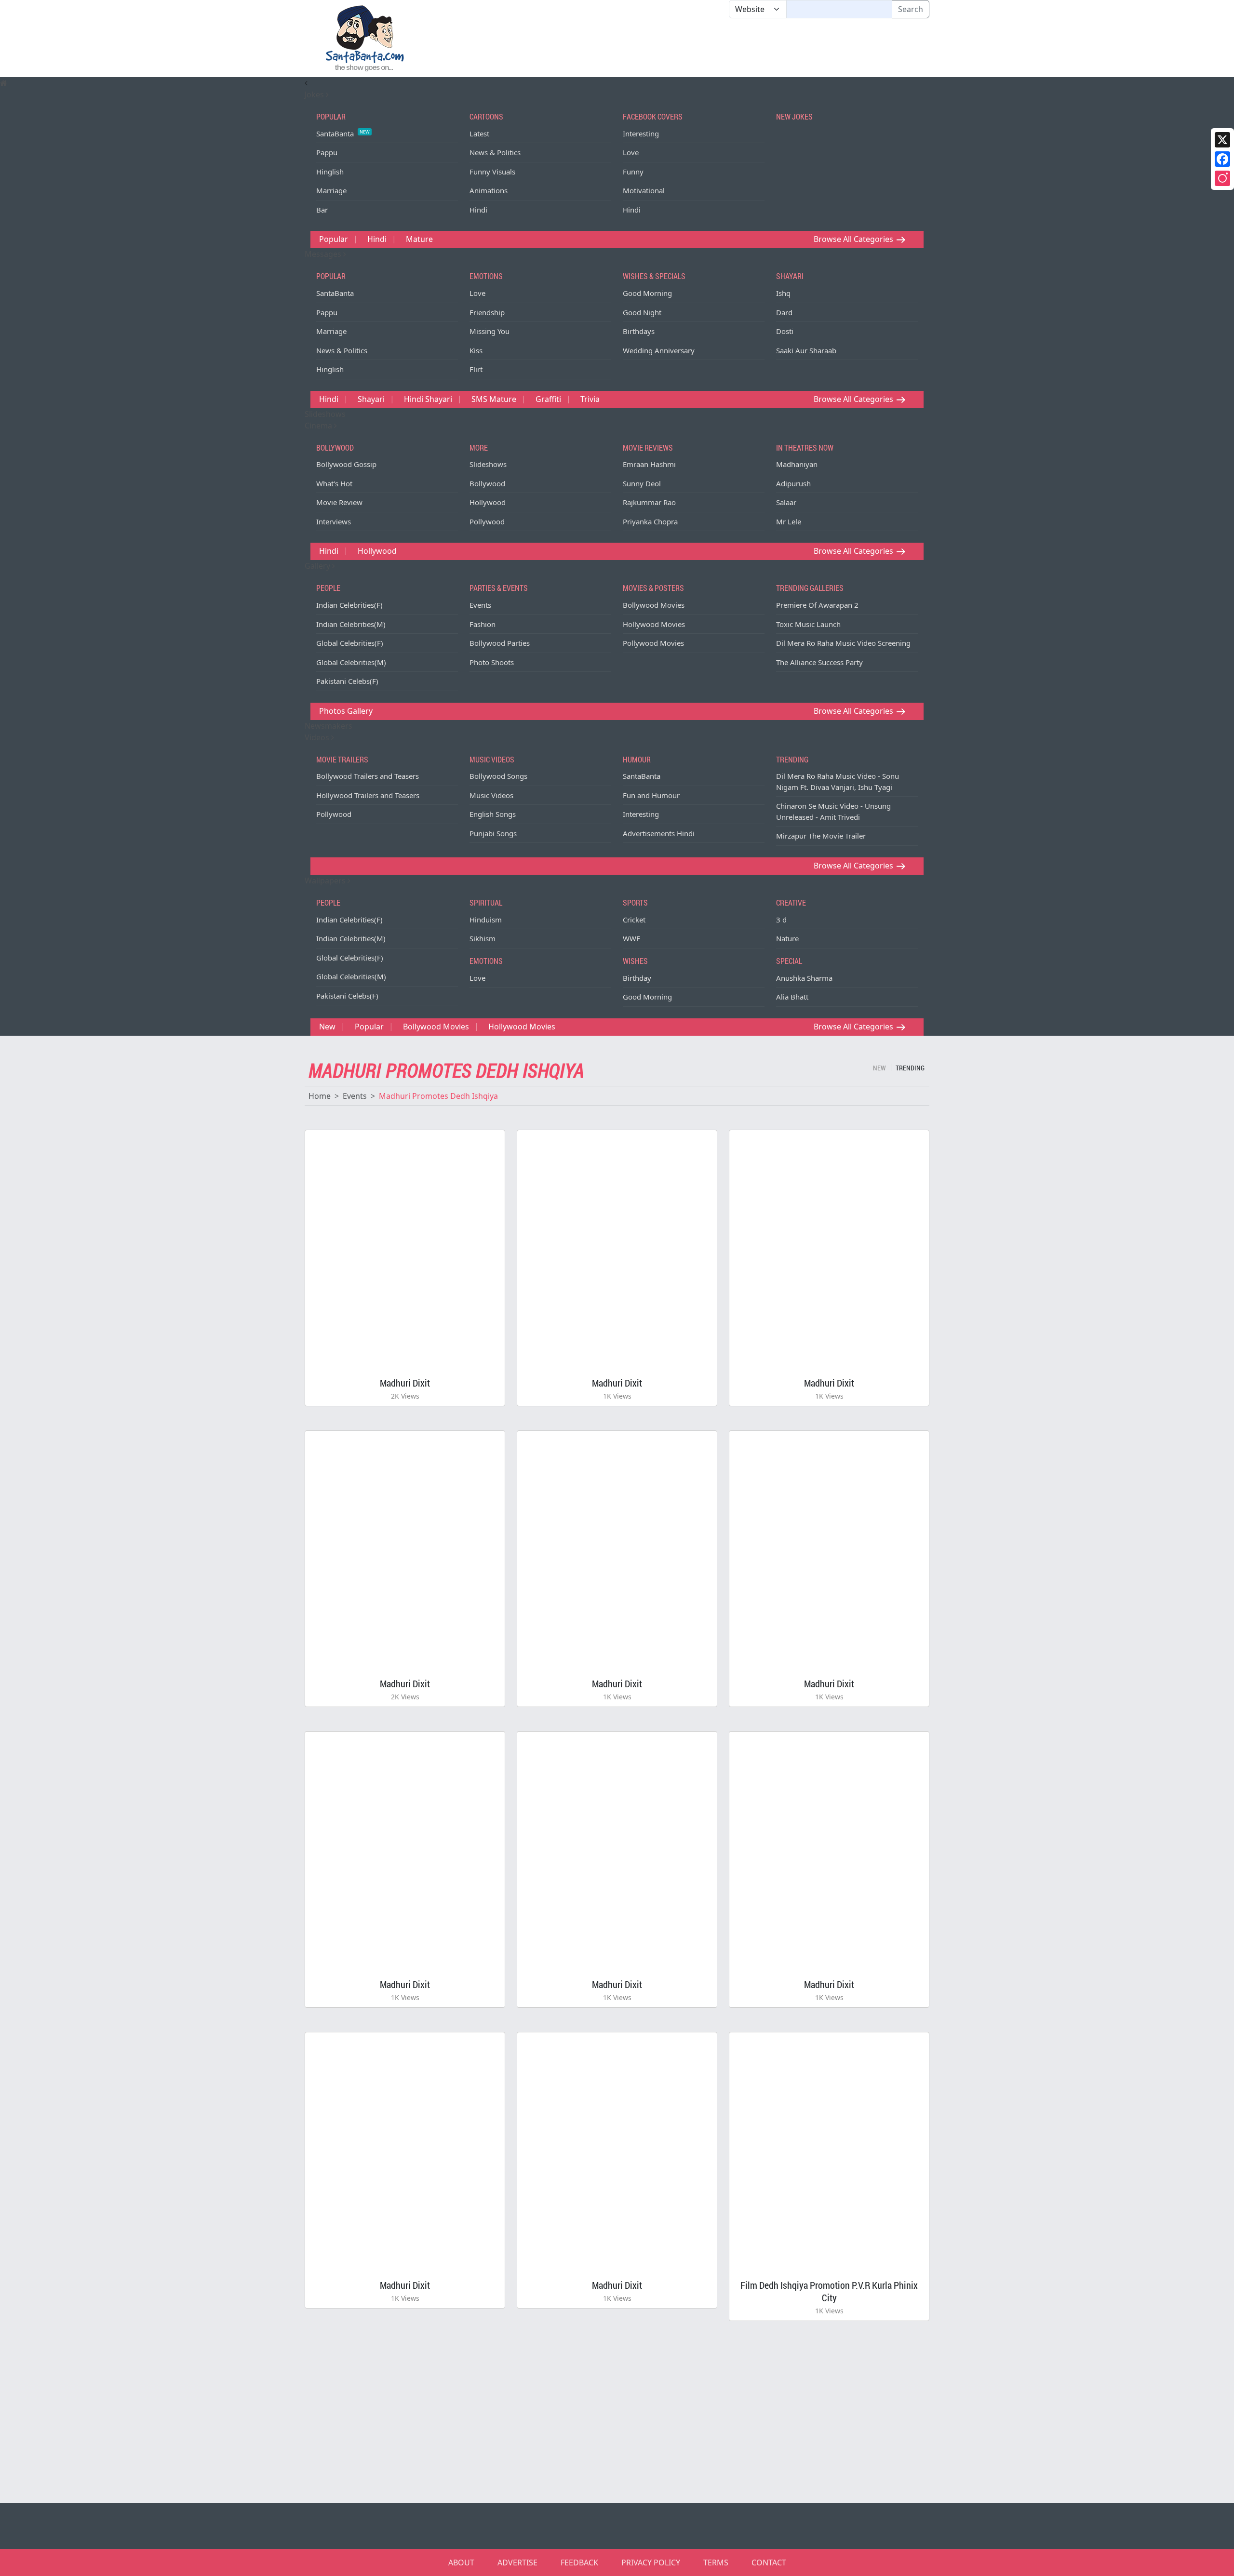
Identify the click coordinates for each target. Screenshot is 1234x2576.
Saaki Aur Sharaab (806, 350)
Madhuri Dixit (405, 1383)
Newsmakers (329, 726)
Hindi (478, 210)
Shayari (371, 399)
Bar (322, 210)
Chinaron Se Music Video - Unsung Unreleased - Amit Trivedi (833, 811)
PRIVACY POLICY (651, 2563)
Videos (318, 737)
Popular (334, 239)
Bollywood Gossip (346, 464)
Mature (419, 239)
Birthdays (639, 331)
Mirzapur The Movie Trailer (821, 836)
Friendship (487, 312)
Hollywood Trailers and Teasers (368, 795)
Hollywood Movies (654, 624)
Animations (489, 190)
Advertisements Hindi (659, 833)
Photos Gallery (346, 711)
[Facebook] (1222, 159)
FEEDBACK (579, 2563)
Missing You (490, 331)
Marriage (331, 190)
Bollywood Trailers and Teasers (368, 776)
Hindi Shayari (428, 399)
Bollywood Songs (498, 776)
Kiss (476, 350)
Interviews (334, 521)
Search (911, 9)
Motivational (644, 190)
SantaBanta (343, 133)
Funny (633, 172)
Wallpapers (326, 881)
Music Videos (491, 795)
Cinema (319, 426)
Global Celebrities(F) (350, 643)
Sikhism (483, 938)
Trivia (590, 399)
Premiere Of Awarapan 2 (817, 605)
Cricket (634, 920)
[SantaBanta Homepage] (365, 38)
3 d (781, 920)
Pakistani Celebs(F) (347, 681)
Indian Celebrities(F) (349, 605)
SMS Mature (494, 399)
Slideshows (325, 414)
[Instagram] (1222, 178)
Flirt (476, 369)
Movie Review (339, 502)
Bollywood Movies (654, 605)
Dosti (785, 331)
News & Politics (495, 152)
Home (320, 1096)
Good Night (642, 312)
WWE (631, 938)
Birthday (637, 978)
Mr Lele (789, 521)
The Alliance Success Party (819, 662)
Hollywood (488, 502)
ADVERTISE (517, 2563)
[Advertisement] (729, 48)
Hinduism (486, 920)
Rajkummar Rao (649, 502)
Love (631, 152)
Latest (479, 133)
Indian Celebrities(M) (351, 624)
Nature (787, 938)
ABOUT (461, 2563)
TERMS (716, 2563)
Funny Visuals (492, 172)
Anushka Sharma (804, 978)
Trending (910, 1068)
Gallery (318, 566)
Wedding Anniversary (659, 350)
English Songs (493, 814)
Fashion (483, 624)
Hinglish (330, 172)
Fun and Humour (651, 795)
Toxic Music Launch (808, 624)
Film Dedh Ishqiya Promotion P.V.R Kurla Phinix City (829, 2291)
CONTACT (769, 2563)
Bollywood (487, 483)
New (327, 1027)
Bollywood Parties (500, 643)
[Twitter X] (1222, 140)
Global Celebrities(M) (351, 662)
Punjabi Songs (493, 833)
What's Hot (334, 483)
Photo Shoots (492, 662)
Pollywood (487, 521)
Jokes (315, 94)
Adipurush (793, 483)
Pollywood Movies (653, 643)
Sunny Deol (642, 483)
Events (480, 605)
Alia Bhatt (792, 997)
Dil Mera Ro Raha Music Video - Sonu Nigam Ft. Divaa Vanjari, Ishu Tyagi (838, 781)
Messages (324, 254)
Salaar (786, 502)
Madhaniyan (797, 464)
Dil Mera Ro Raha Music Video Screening (843, 643)
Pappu (327, 152)
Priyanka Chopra (650, 521)
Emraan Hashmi (649, 464)
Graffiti (548, 399)
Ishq (783, 293)
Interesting (641, 133)
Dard (784, 312)
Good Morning (647, 293)
